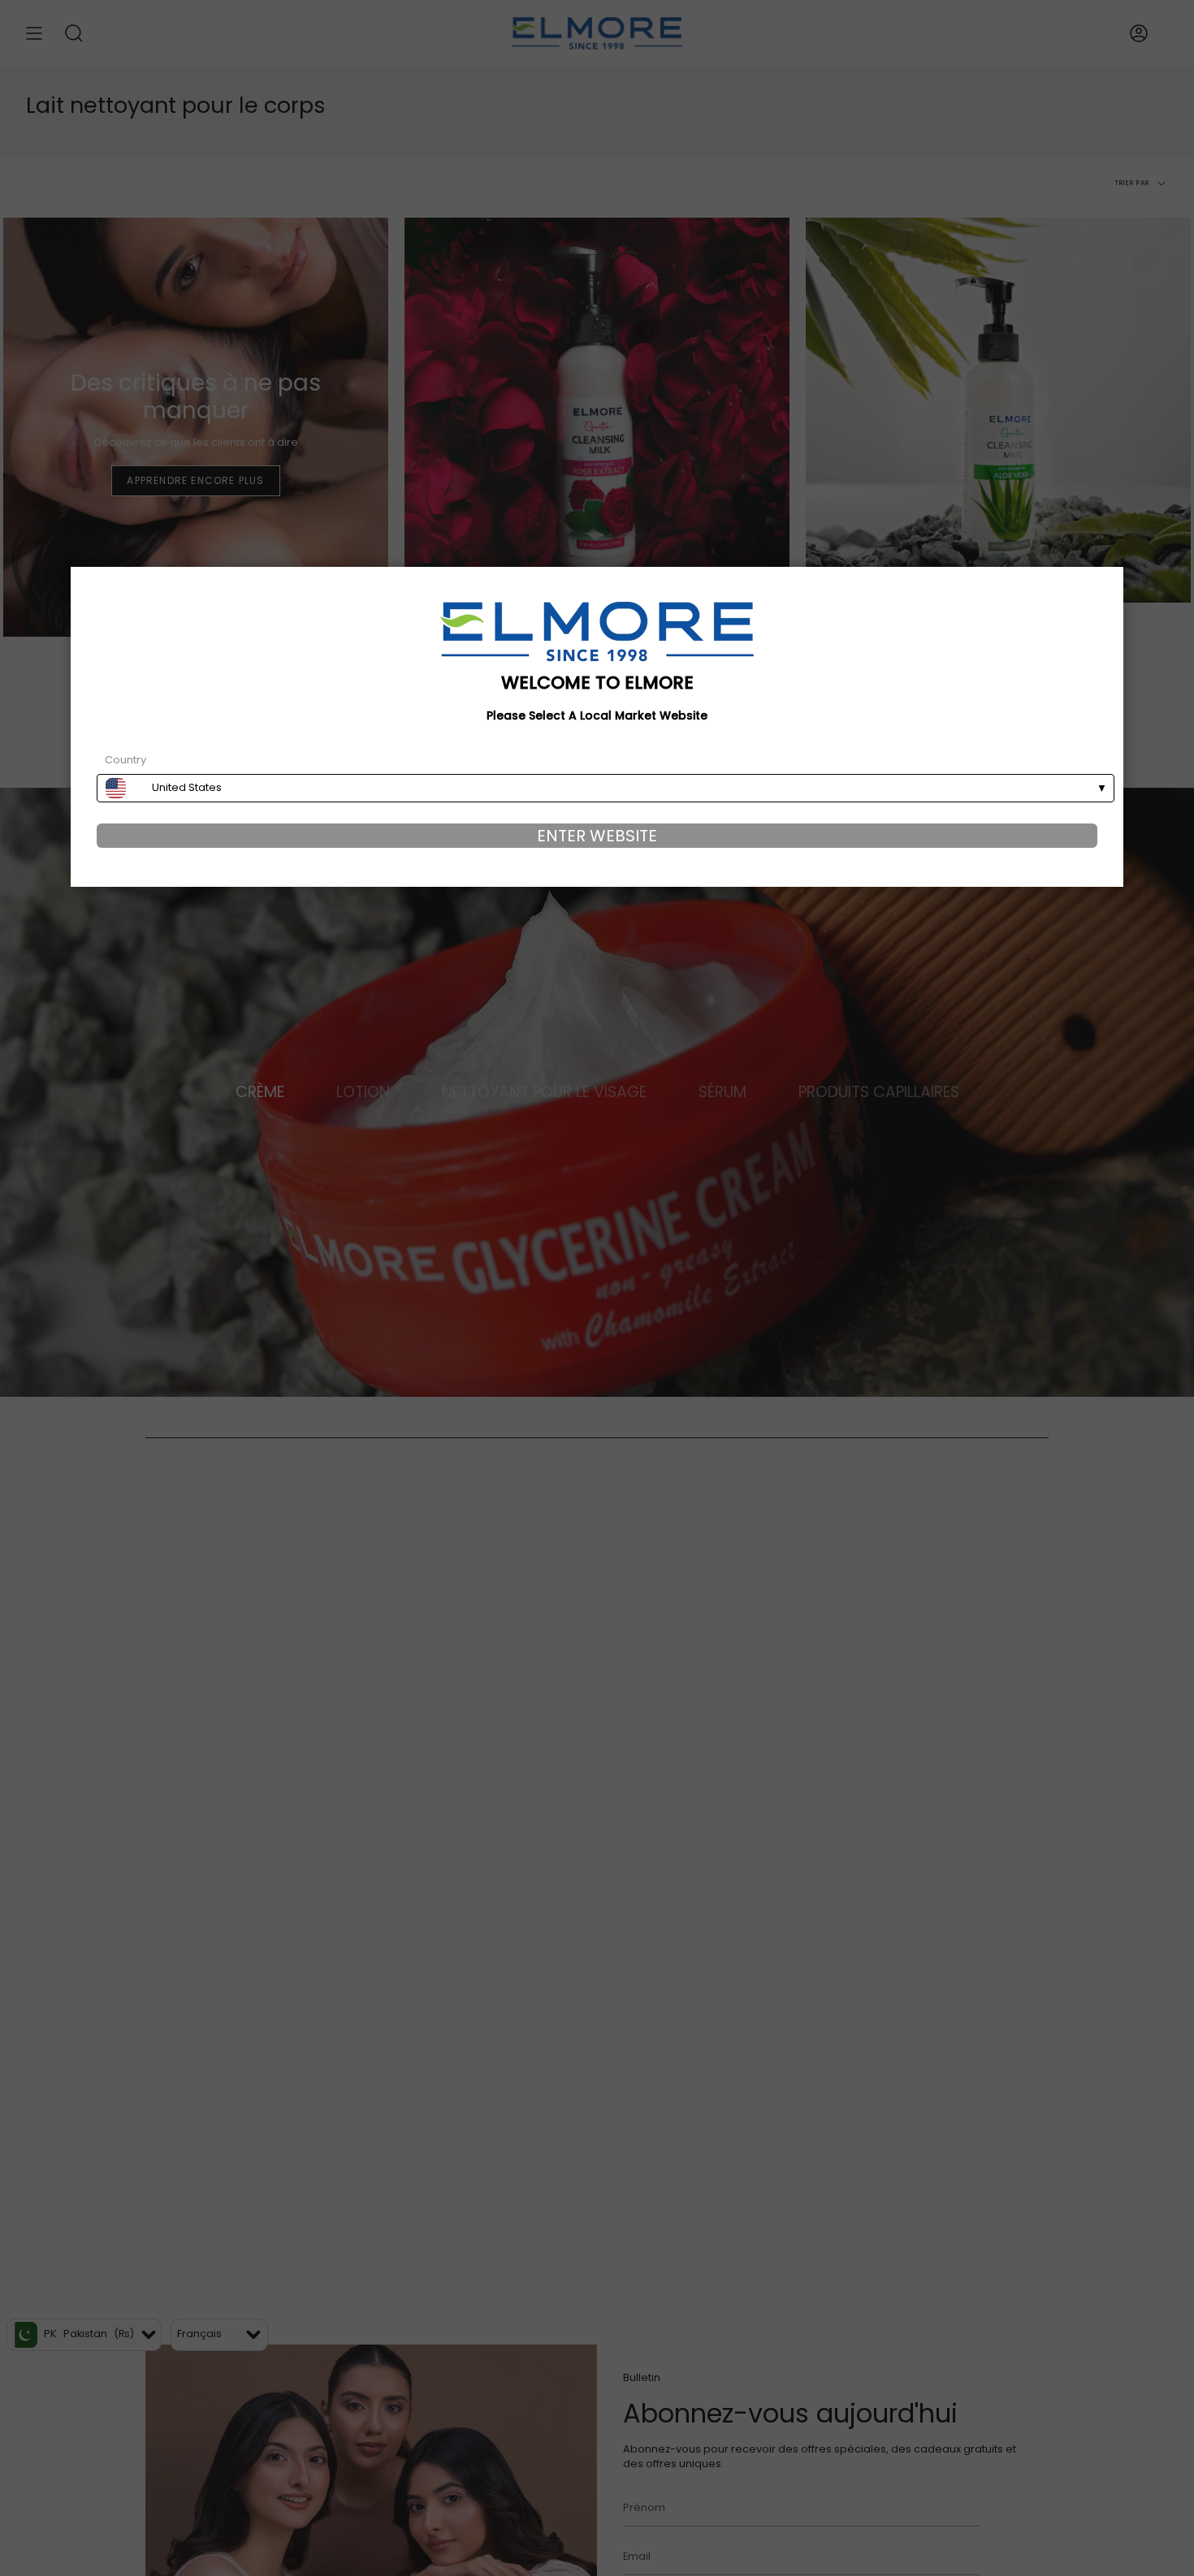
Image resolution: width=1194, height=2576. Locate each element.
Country (125, 760)
